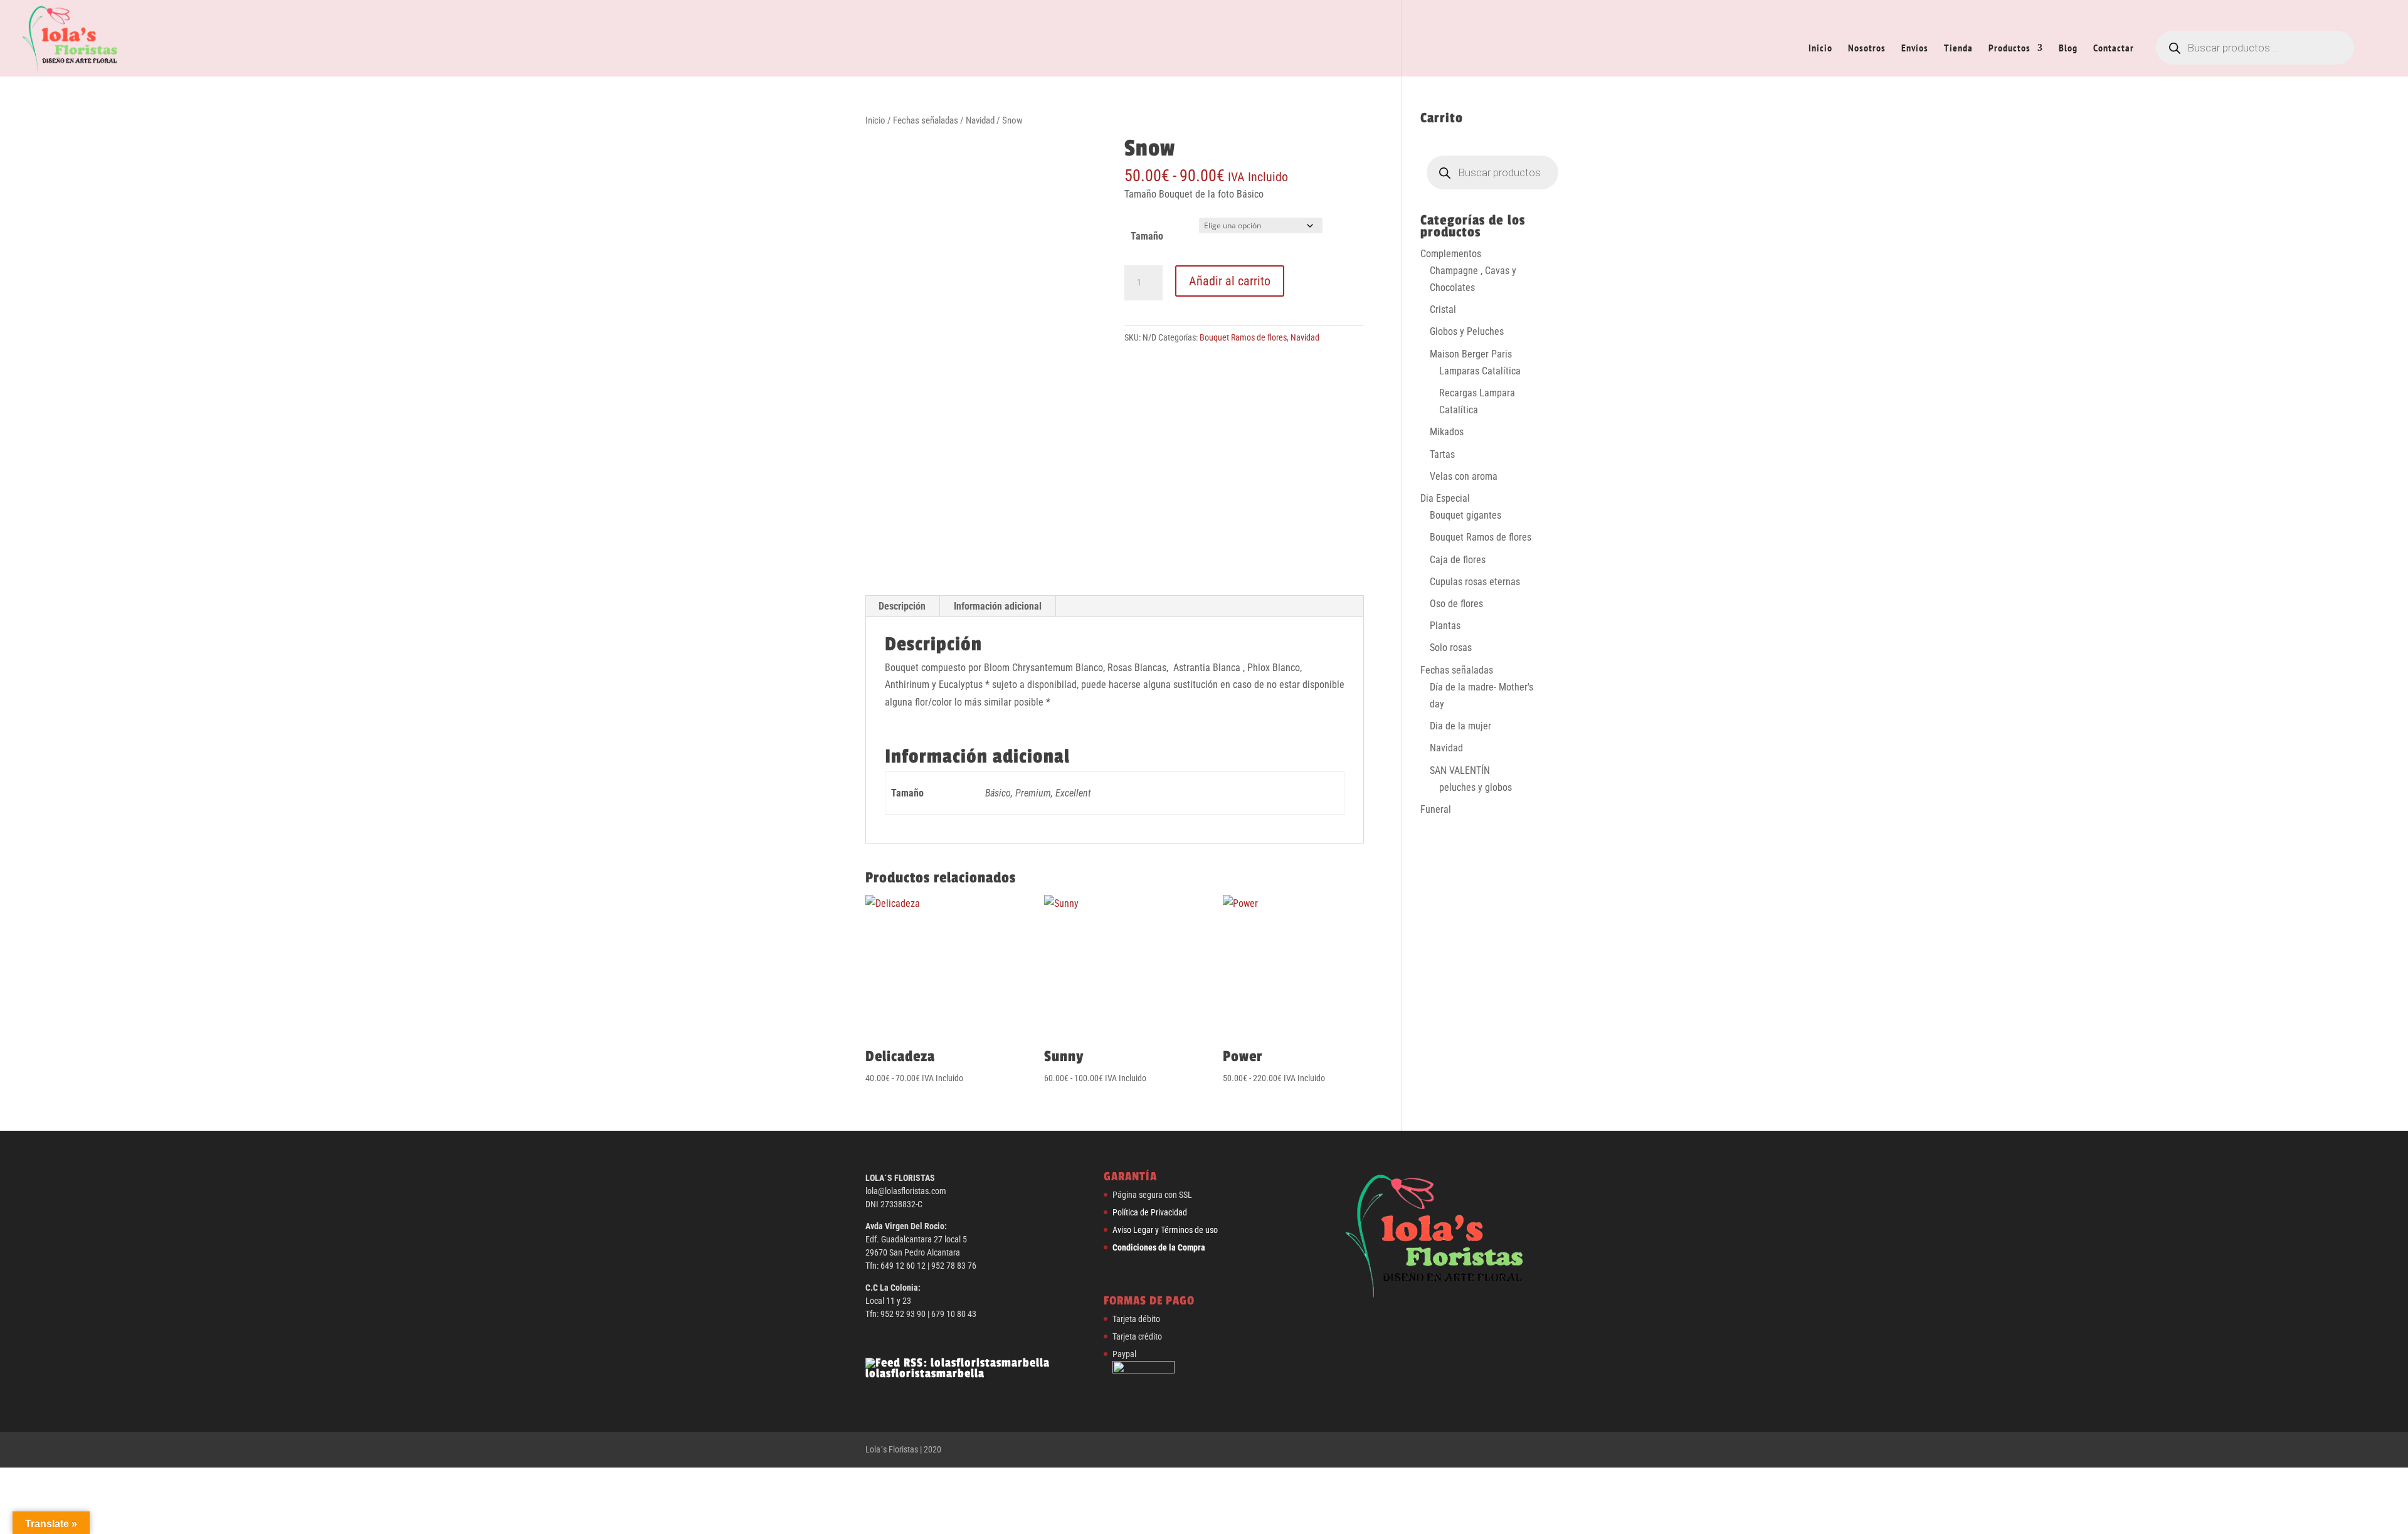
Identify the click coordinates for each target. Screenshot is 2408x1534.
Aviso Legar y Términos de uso (1165, 1230)
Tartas (1442, 454)
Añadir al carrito (1230, 281)
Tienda (1958, 49)
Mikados (1447, 432)
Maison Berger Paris (1471, 354)
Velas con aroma (1464, 476)
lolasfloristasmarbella (925, 1373)
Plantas (1445, 626)
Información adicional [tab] (998, 606)
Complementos (1451, 254)
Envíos (1915, 49)
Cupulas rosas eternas (1475, 582)
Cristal (1443, 309)
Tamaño (1147, 236)
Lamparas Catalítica (1480, 371)
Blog (2068, 49)
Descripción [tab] (902, 606)
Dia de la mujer (1460, 726)
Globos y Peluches (1467, 331)
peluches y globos (1476, 787)
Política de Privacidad (1150, 1212)
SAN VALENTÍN (1460, 770)
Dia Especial (1445, 498)
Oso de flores (1456, 604)
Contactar (2114, 49)
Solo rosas (1451, 648)
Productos (2009, 49)
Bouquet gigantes (1465, 515)
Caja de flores (1458, 560)
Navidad (980, 120)
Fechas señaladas (926, 120)
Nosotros (1867, 49)
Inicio (1820, 49)
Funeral (1436, 809)
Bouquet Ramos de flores (1243, 337)
